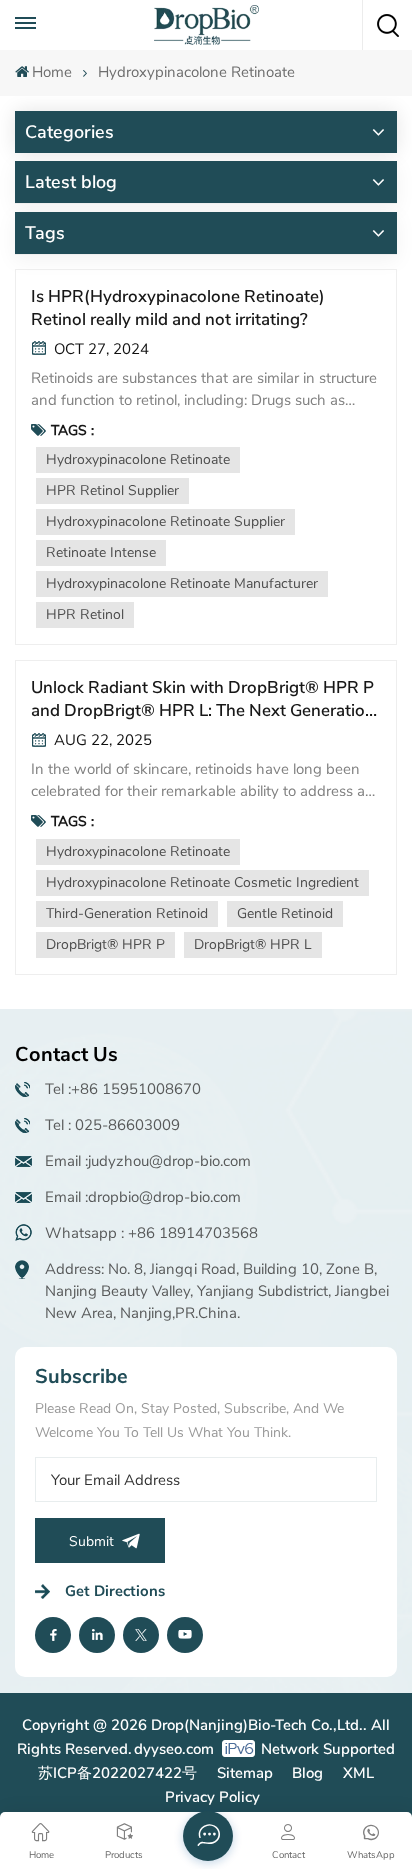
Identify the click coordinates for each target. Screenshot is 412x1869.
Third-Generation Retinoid (127, 913)
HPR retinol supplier (112, 490)
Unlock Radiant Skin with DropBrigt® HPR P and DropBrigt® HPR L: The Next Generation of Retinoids (203, 699)
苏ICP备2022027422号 (117, 1773)
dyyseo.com (174, 1749)
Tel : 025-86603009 (112, 1125)
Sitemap (245, 1773)
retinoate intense (101, 552)
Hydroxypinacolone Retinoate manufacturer (182, 583)
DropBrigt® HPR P (105, 944)
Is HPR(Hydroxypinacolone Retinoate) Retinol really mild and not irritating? (178, 308)
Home (52, 72)
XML (358, 1773)
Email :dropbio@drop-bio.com (143, 1197)
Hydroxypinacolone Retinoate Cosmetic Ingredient (202, 882)
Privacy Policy (212, 1797)
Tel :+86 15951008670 (123, 1089)
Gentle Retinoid (285, 913)
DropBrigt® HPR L (253, 944)
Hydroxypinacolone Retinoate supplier (165, 521)
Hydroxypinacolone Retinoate (138, 459)
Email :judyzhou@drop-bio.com (148, 1161)
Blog (307, 1773)
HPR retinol (85, 614)
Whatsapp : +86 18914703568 (151, 1233)
